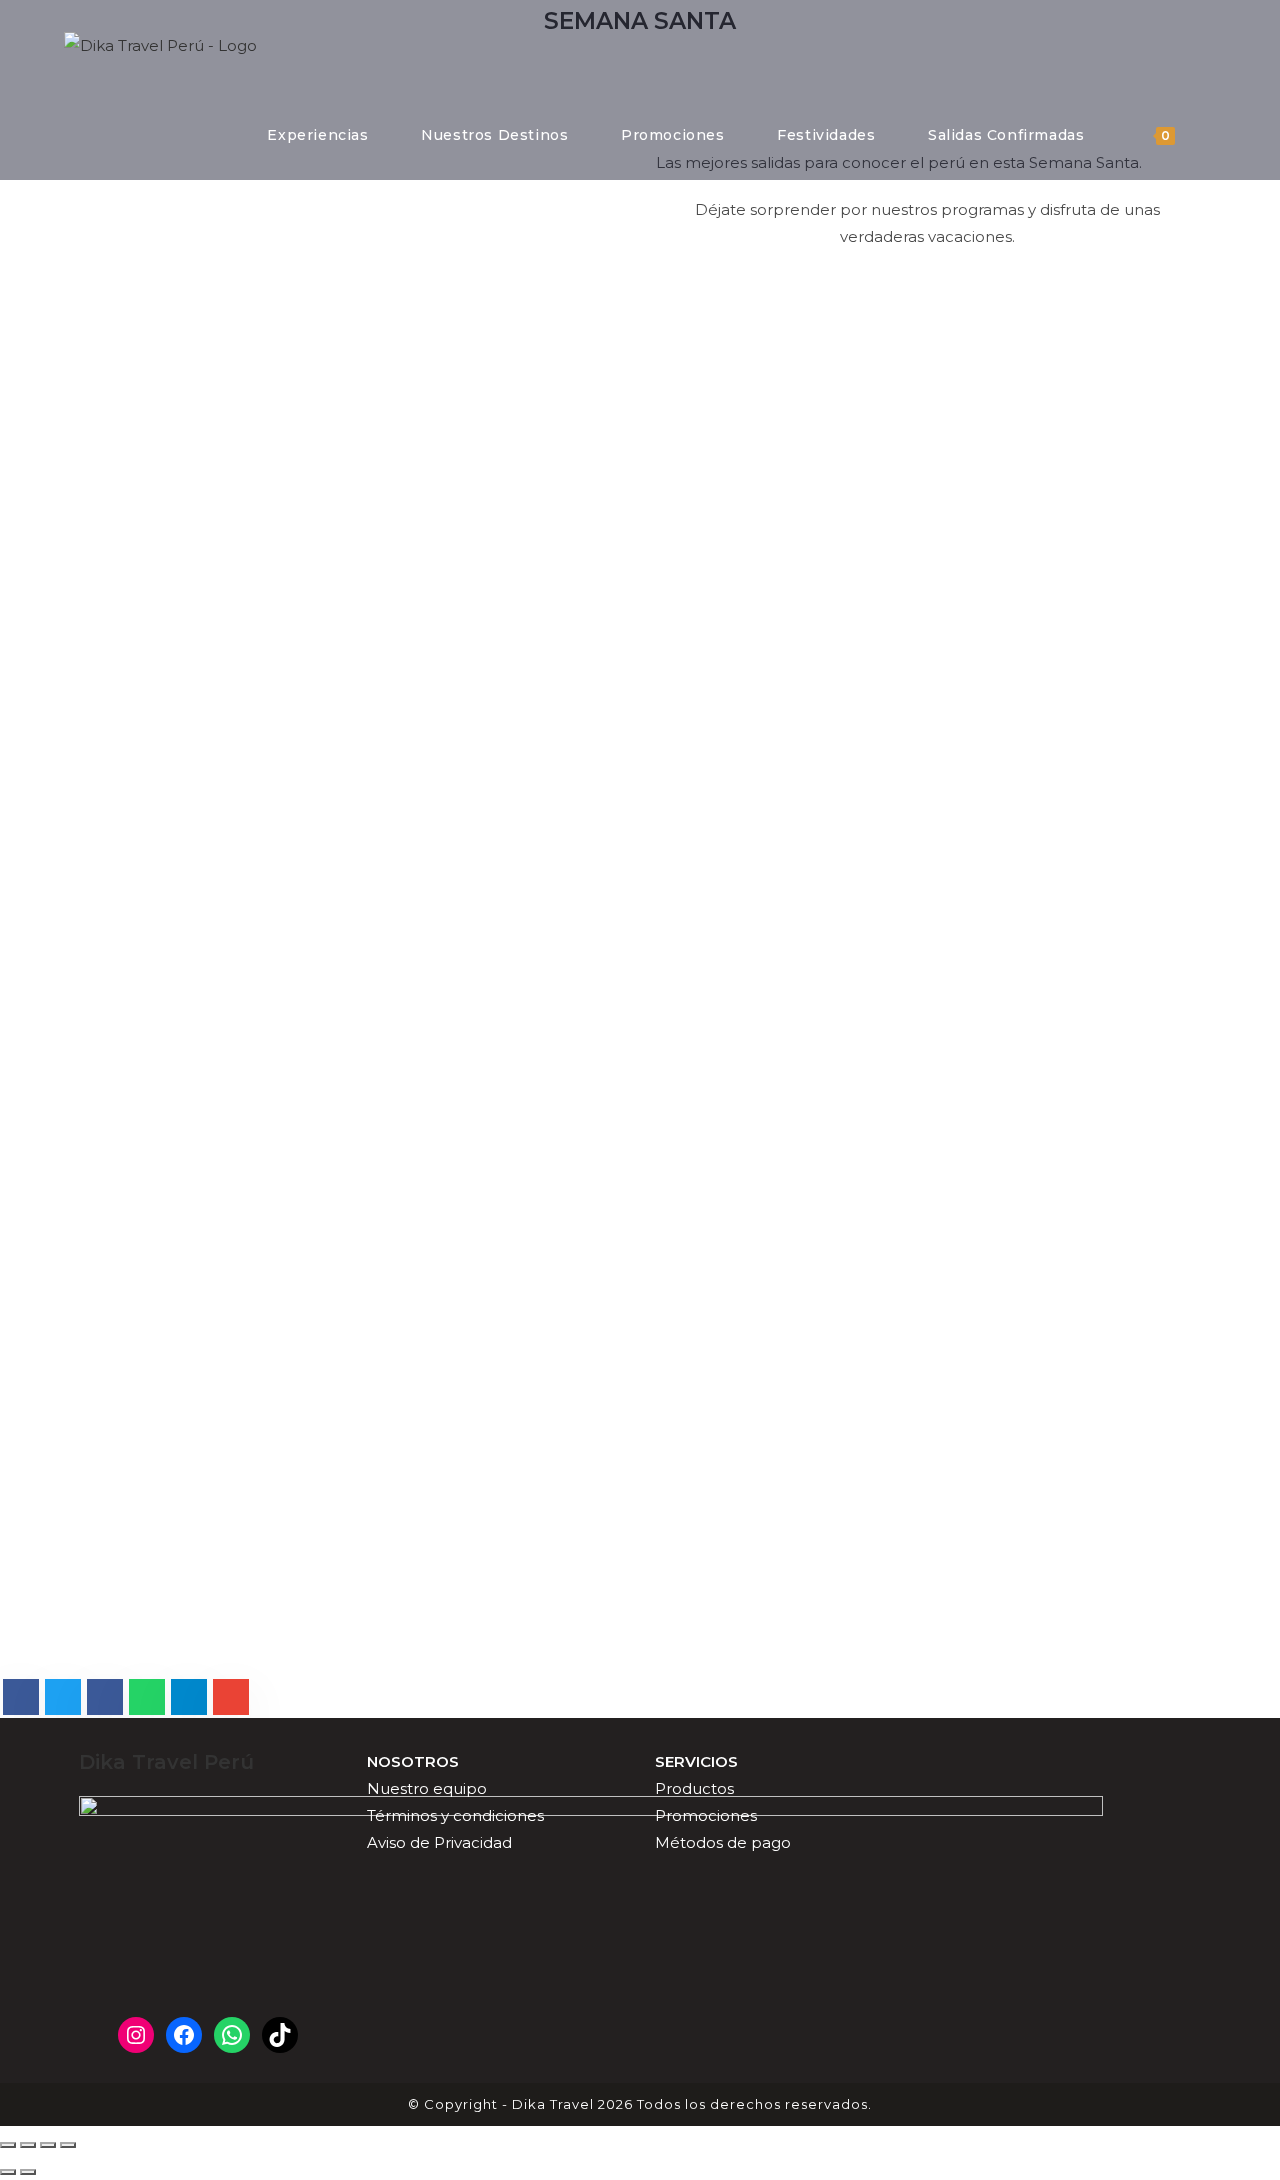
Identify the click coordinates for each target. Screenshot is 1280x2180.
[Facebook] (184, 2035)
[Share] (28, 2145)
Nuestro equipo (427, 1788)
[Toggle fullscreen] (48, 2145)
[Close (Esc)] (8, 2145)
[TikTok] (280, 2035)
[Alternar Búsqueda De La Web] (1210, 135)
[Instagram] (136, 2035)
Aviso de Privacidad (439, 1842)
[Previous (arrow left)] (8, 2172)
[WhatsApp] (232, 2035)
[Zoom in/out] (68, 2145)
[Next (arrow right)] (28, 2172)
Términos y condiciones (455, 1815)
